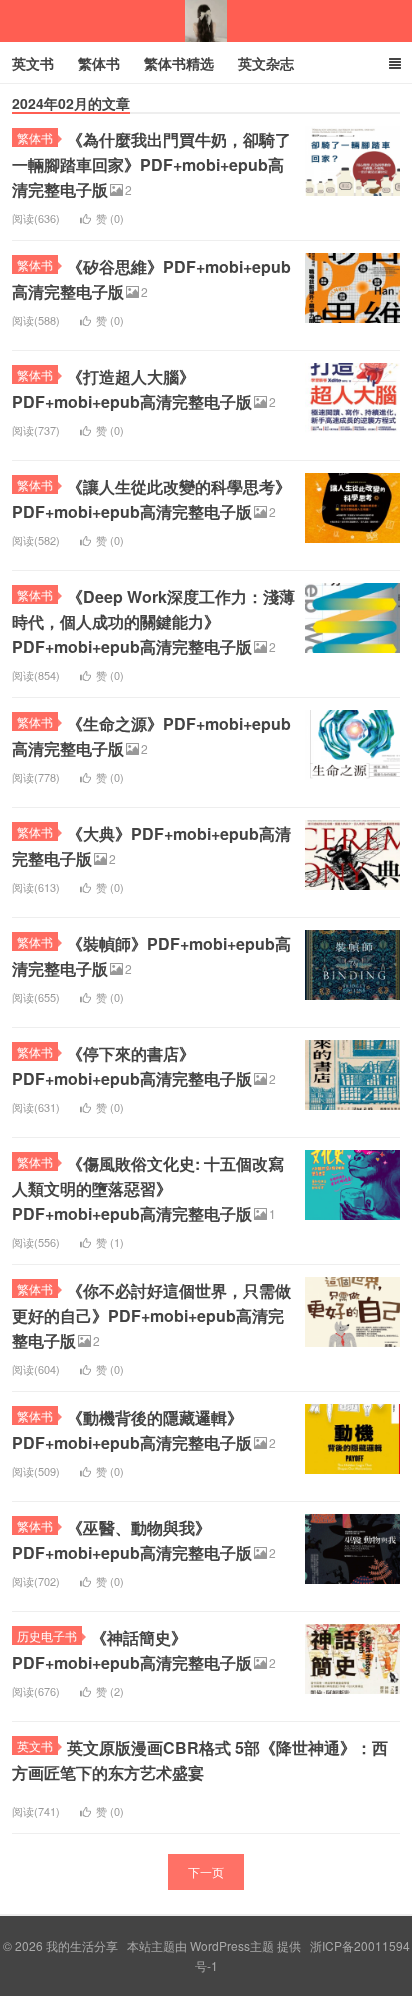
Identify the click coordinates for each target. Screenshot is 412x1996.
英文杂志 (266, 63)
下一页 (206, 1871)
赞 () (110, 218)
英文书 (33, 63)
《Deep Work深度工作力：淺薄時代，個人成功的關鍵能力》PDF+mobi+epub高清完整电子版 (153, 621)
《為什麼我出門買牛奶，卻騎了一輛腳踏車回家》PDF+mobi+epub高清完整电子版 (151, 164)
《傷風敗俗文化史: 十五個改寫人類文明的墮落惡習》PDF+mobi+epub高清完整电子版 (148, 1188)
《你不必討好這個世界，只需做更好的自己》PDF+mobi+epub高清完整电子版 (151, 1315)
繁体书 (99, 63)
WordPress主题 (232, 1945)
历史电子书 (47, 1635)
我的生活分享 (206, 21)
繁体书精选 (179, 63)
